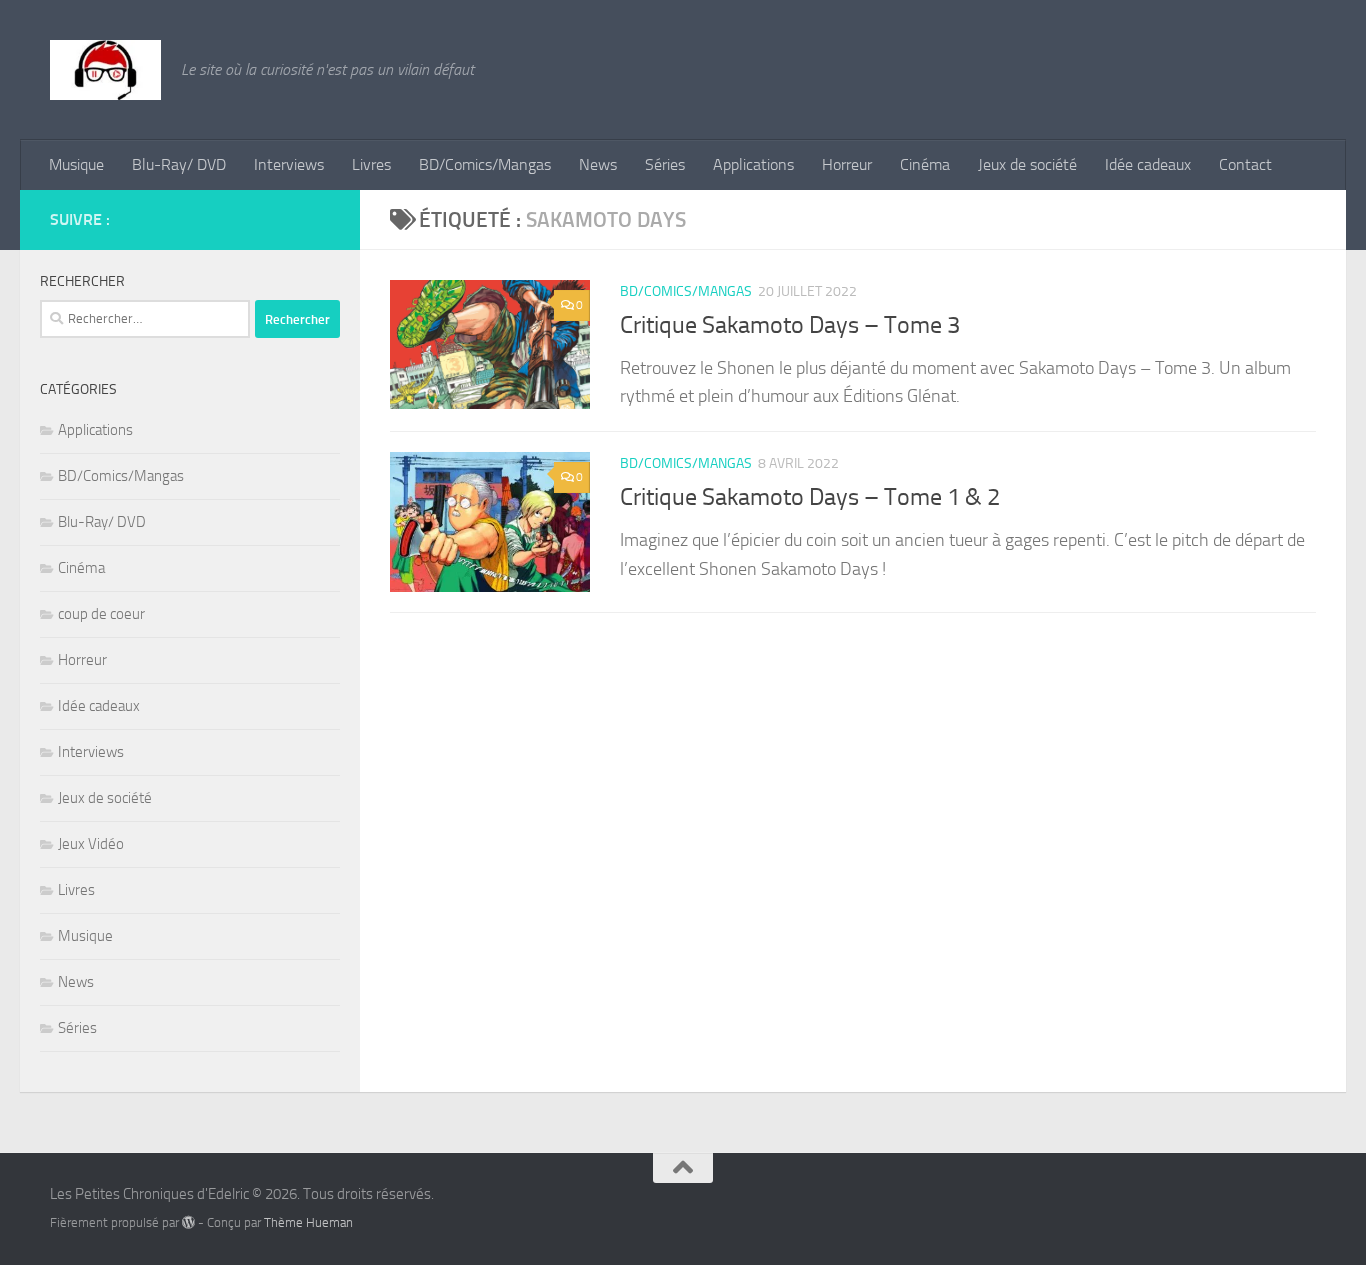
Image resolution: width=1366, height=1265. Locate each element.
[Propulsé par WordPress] (188, 1222)
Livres (371, 164)
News (598, 164)
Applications (753, 164)
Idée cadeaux (1148, 164)
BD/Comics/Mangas (485, 164)
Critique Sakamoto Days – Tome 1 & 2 (810, 497)
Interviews (289, 164)
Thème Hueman (308, 1222)
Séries (665, 164)
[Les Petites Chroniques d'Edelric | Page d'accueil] (105, 70)
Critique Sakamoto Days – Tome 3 (790, 325)
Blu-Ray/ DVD (179, 164)
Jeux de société (1027, 164)
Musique (76, 164)
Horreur (847, 164)
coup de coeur (101, 614)
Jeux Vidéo (91, 844)
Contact (1245, 164)
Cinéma (925, 164)
